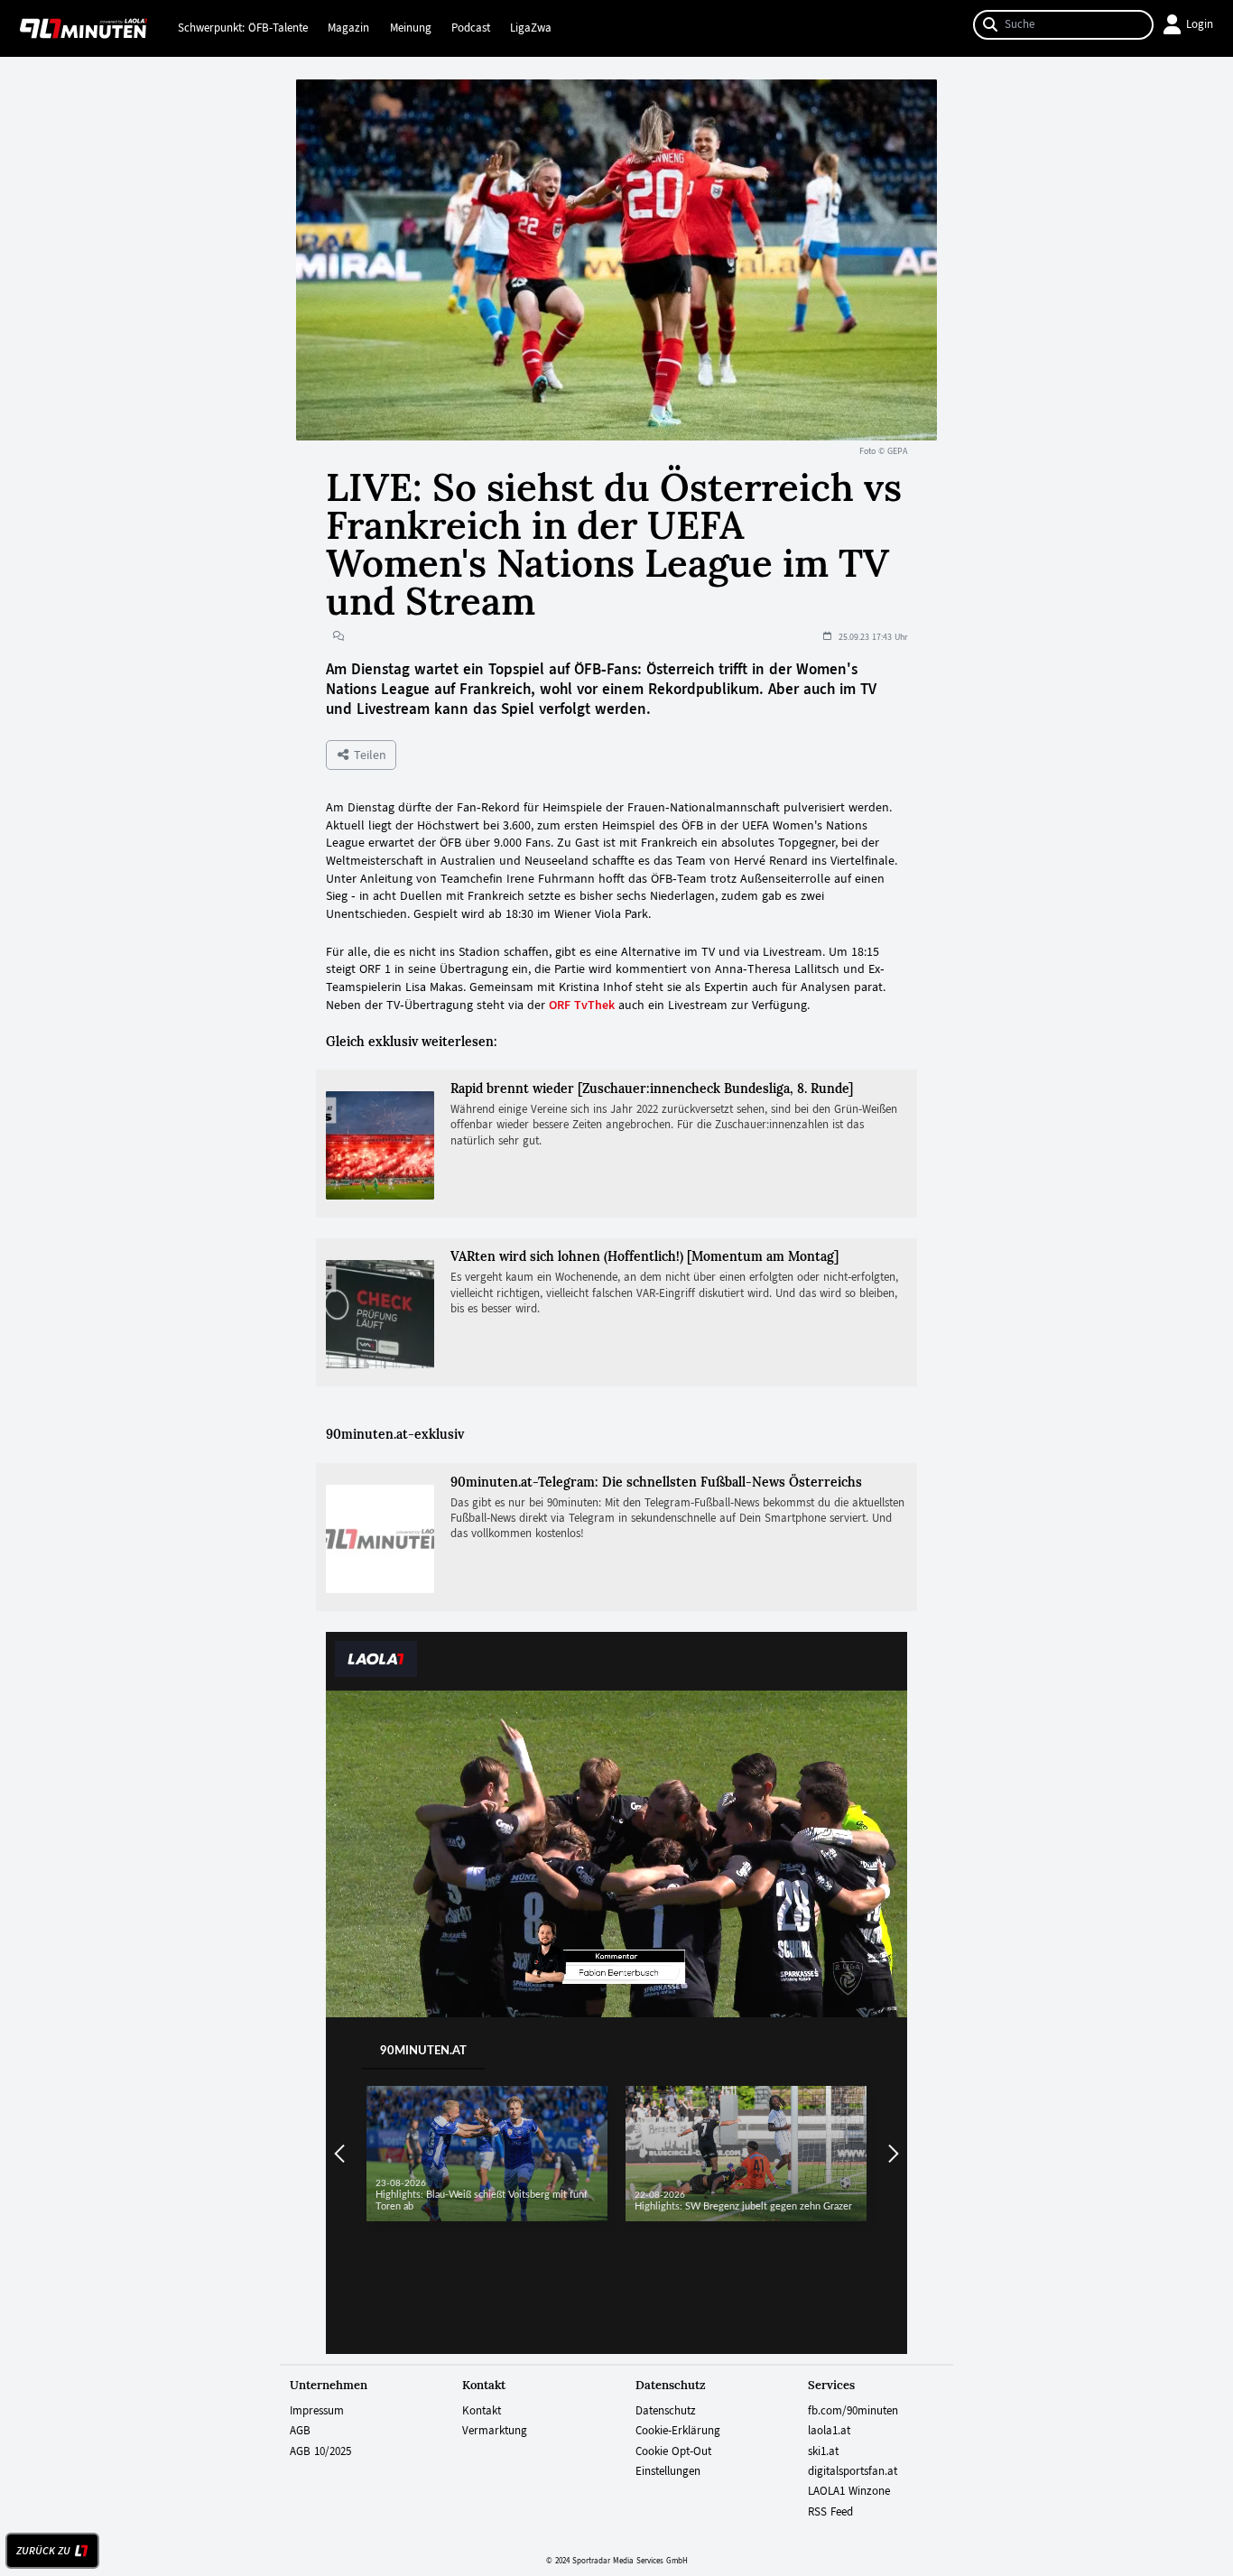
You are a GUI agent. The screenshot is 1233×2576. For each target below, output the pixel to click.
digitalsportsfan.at (853, 2471)
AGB (300, 2431)
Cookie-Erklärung (678, 2431)
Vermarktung (495, 2431)
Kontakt (482, 2411)
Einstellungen (668, 2471)
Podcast (471, 28)
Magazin (348, 28)
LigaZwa (531, 28)
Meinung (411, 28)
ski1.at (823, 2451)
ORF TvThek (582, 1005)
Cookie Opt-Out (673, 2451)
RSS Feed (830, 2512)
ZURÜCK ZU (43, 2551)
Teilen (368, 755)
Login (1200, 24)
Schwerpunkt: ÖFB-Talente (243, 28)
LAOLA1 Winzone (849, 2491)
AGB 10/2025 (320, 2451)
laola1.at (829, 2431)
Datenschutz (666, 2411)
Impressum (317, 2411)
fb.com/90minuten (853, 2411)
